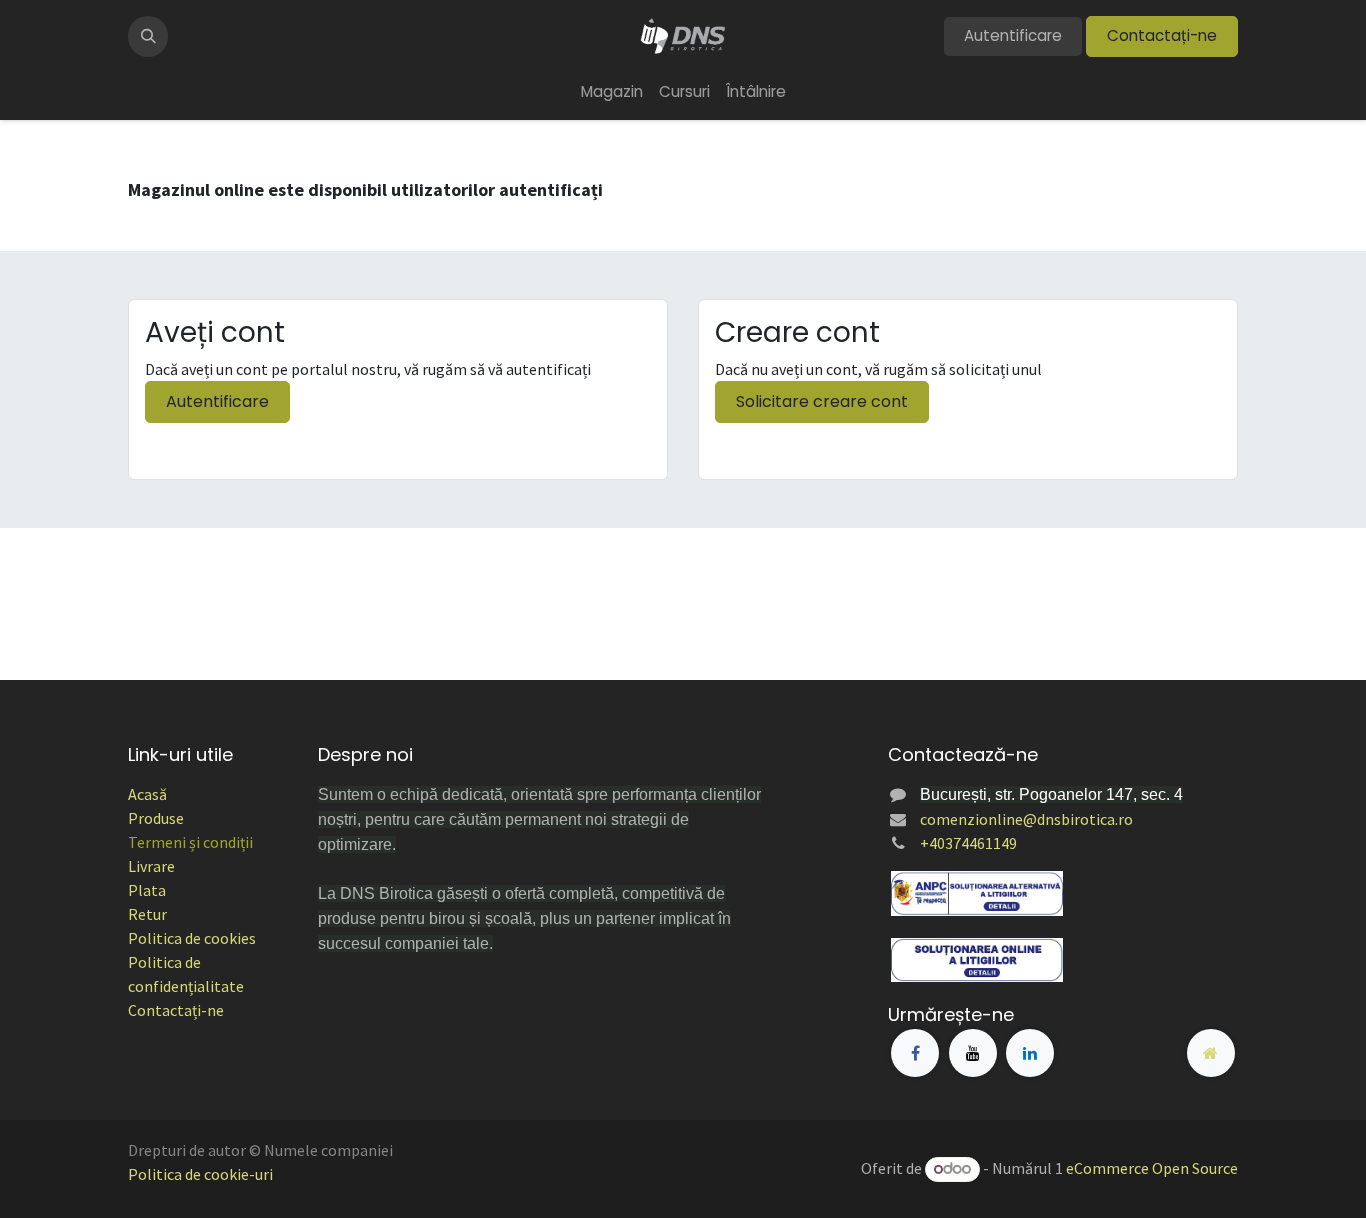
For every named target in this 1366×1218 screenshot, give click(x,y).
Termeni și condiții (190, 842)
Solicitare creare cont (822, 401)
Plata (147, 890)
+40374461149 (968, 843)
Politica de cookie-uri (200, 1174)
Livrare (151, 866)
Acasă (147, 794)
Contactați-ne (1162, 35)
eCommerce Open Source (1152, 1168)
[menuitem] (612, 92)
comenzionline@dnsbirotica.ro (1026, 819)
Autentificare (1013, 35)
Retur (147, 914)
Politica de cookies (192, 938)
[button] (148, 36)
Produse (156, 818)
